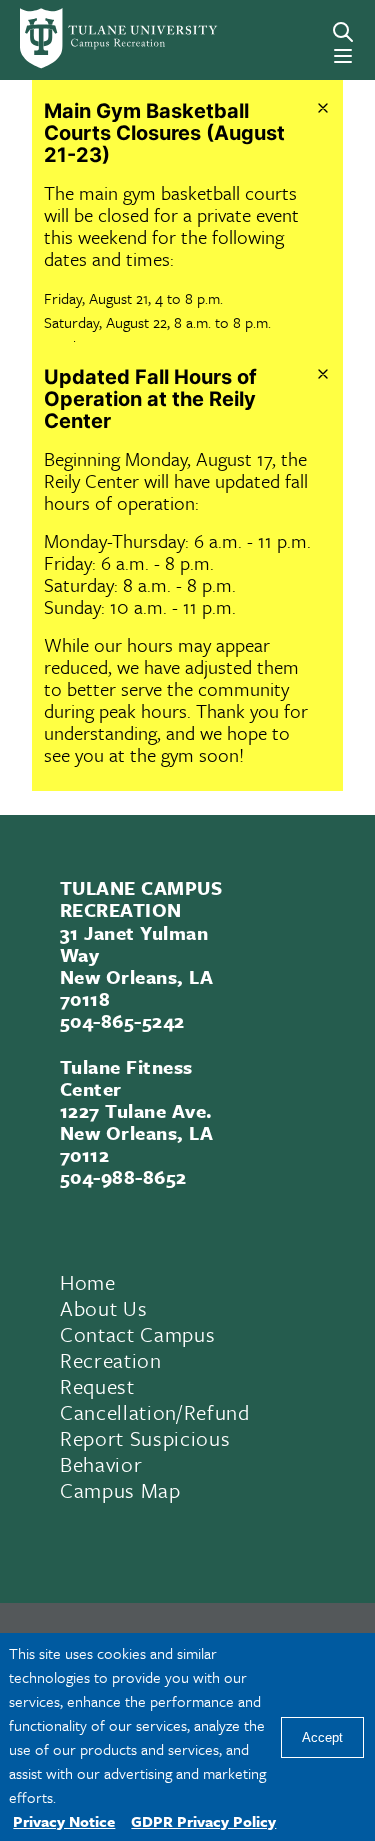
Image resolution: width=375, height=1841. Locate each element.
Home (88, 1282)
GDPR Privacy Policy (203, 1821)
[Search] (343, 32)
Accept (322, 1737)
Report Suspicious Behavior (145, 1451)
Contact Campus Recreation (137, 1347)
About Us (103, 1308)
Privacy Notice (64, 1821)
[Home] (87, 38)
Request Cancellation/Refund (155, 1399)
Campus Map (120, 1490)
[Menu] (343, 56)
